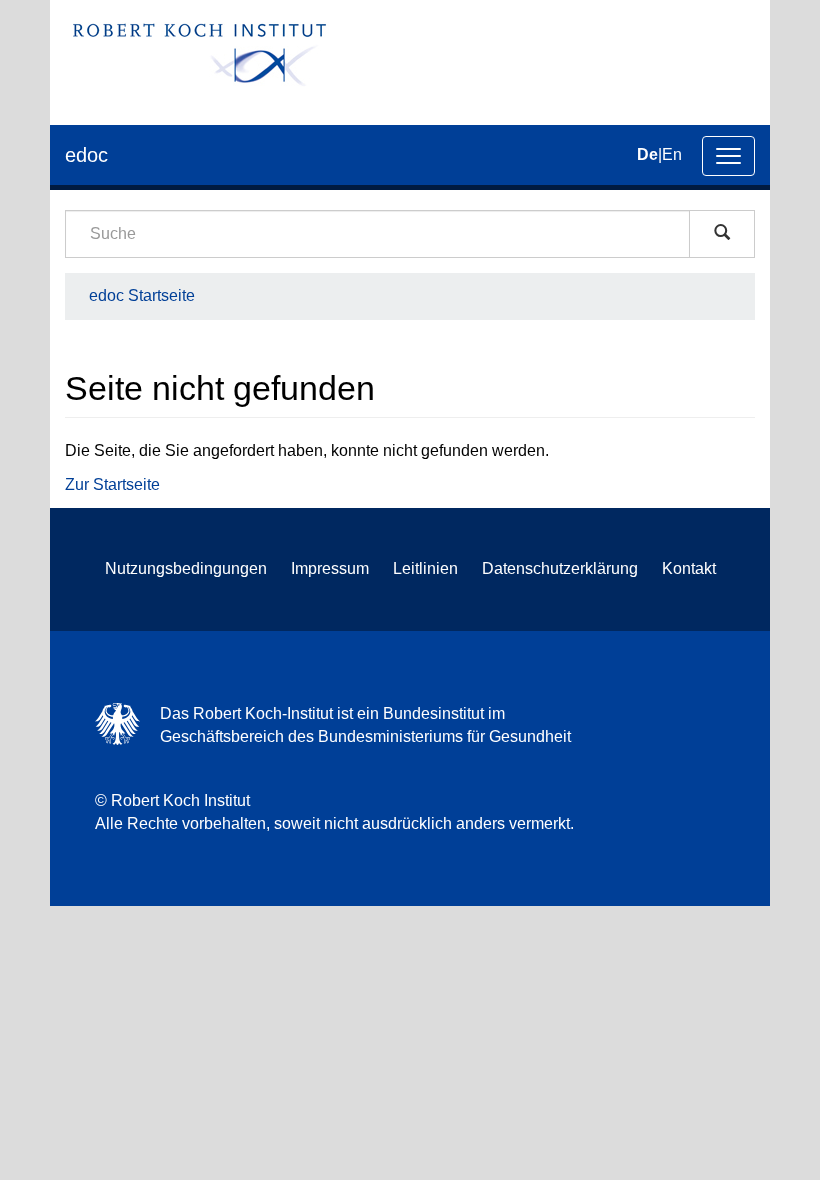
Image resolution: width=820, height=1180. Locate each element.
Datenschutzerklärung (560, 568)
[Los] (722, 234)
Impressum (330, 568)
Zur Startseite (112, 484)
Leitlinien (425, 568)
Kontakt (689, 568)
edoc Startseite (142, 295)
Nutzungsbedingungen (186, 568)
